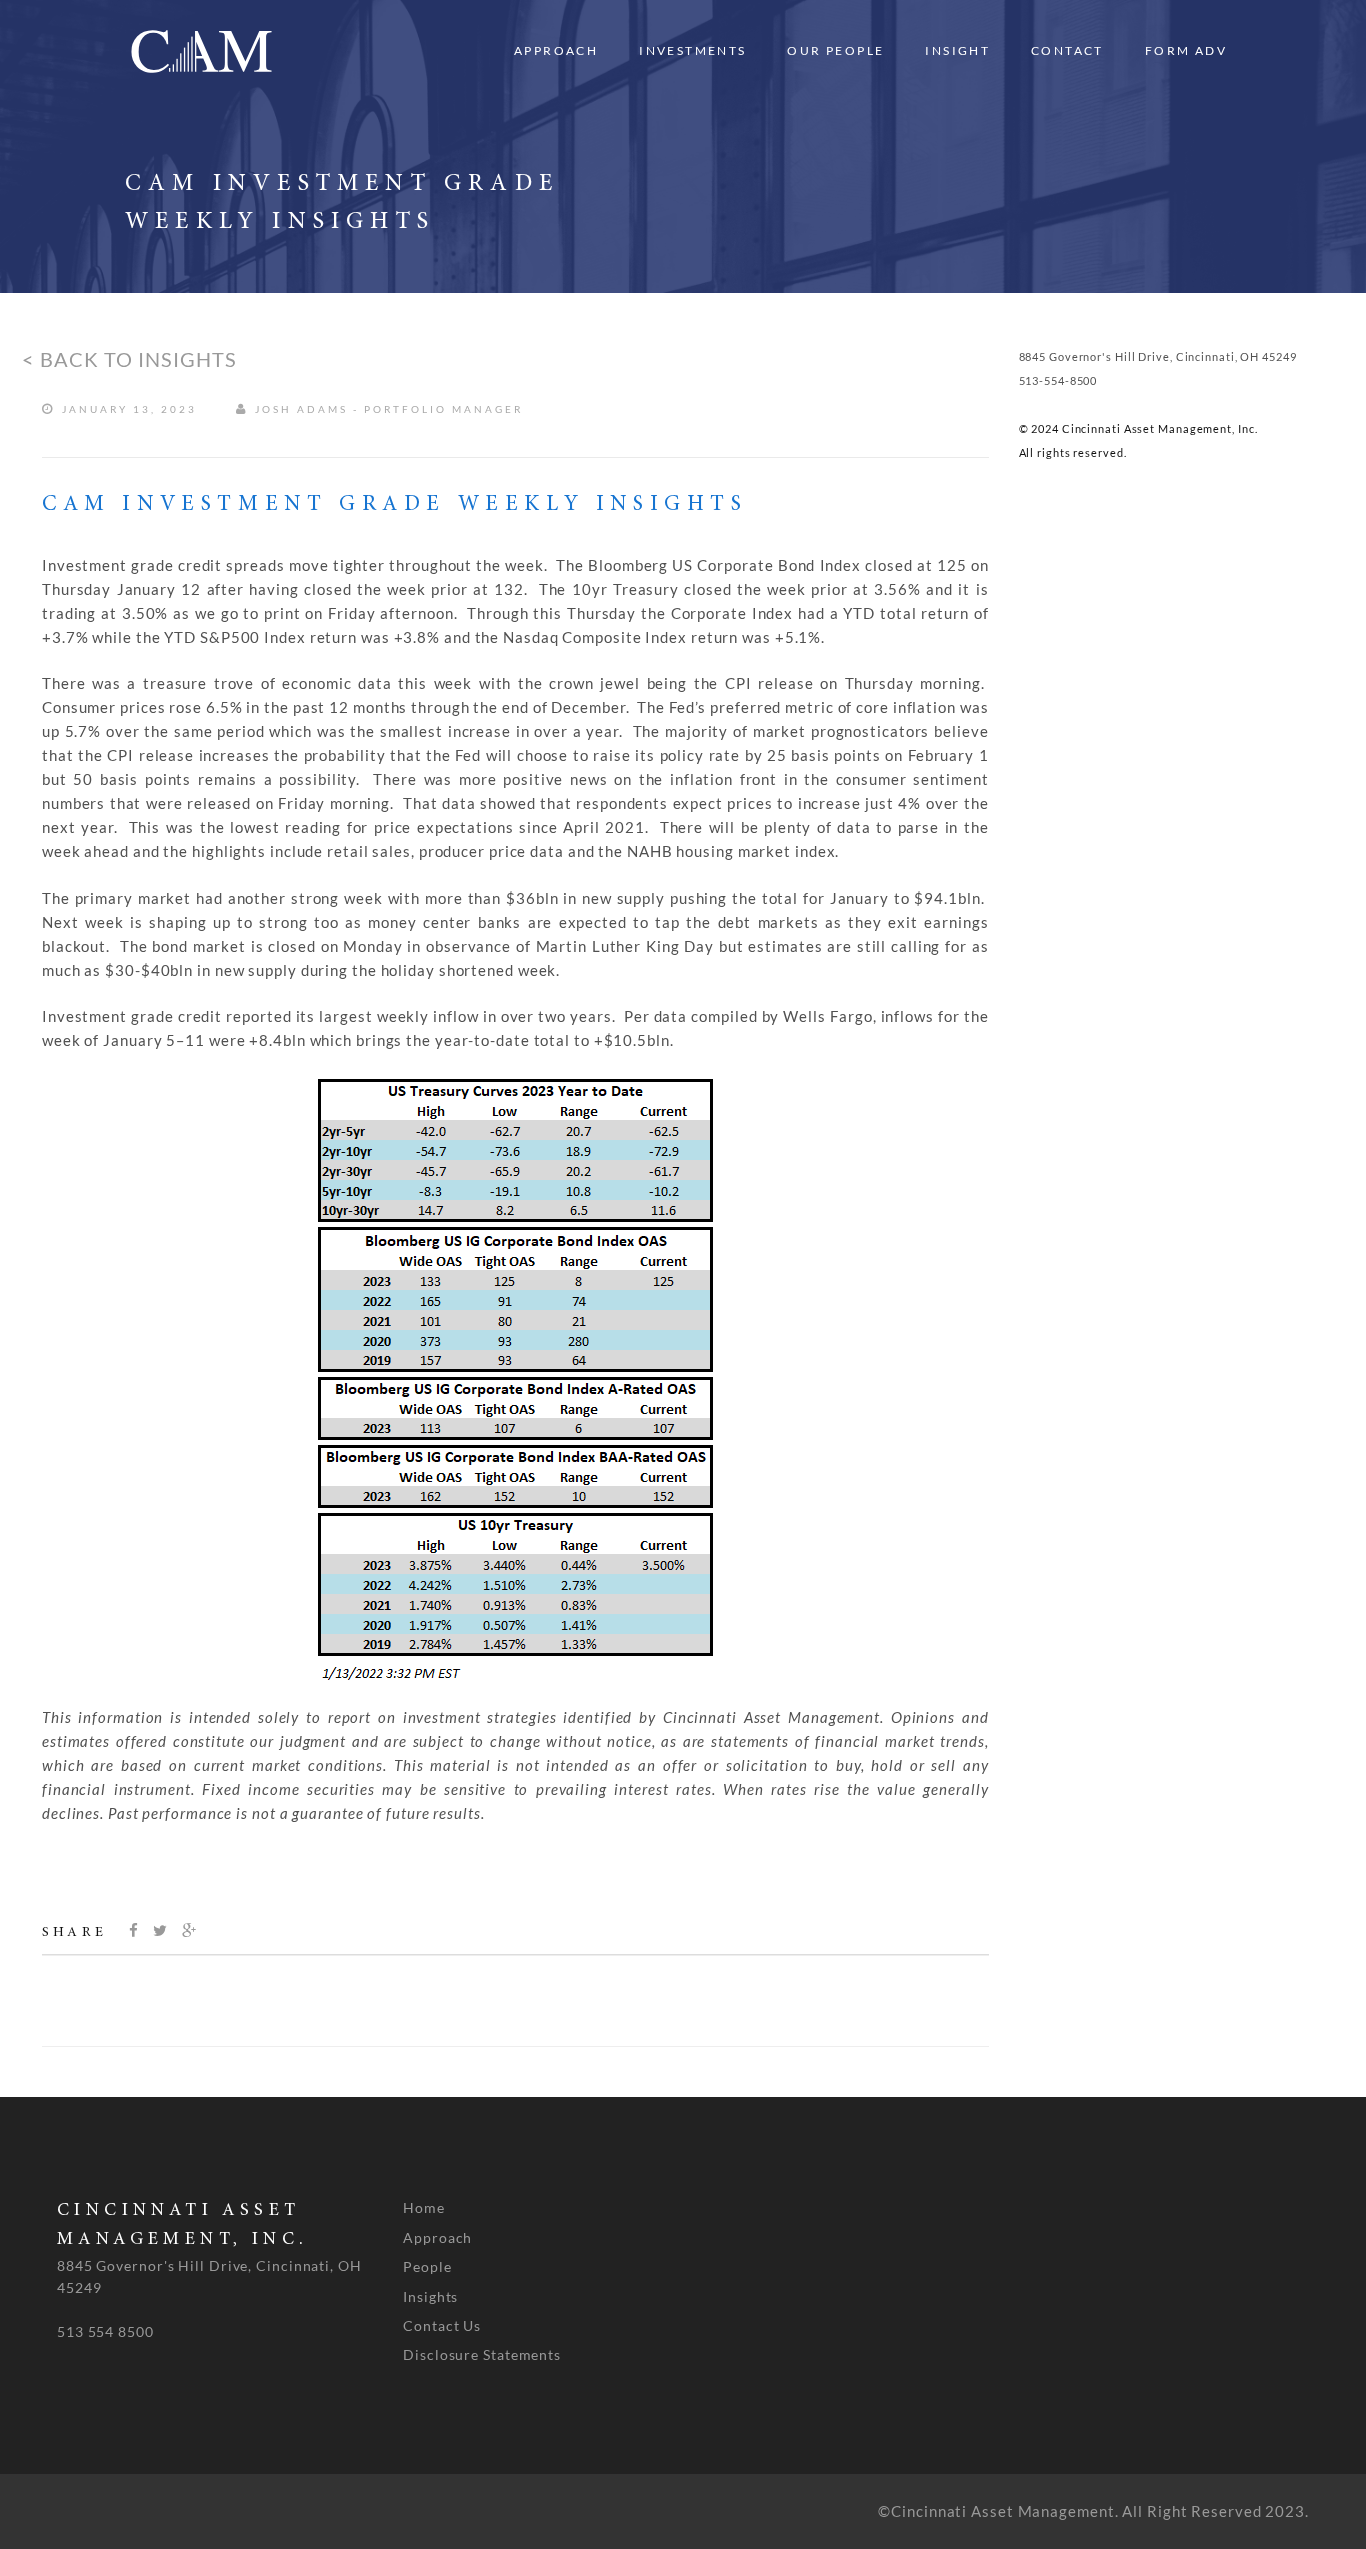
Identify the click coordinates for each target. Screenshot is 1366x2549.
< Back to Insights (129, 359)
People (427, 2266)
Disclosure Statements (482, 2354)
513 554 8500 (105, 2331)
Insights (430, 2296)
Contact (1067, 50)
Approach (556, 50)
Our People (835, 50)
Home (424, 2207)
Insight (957, 50)
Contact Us (442, 2325)
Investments (692, 50)
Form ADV (1186, 50)
